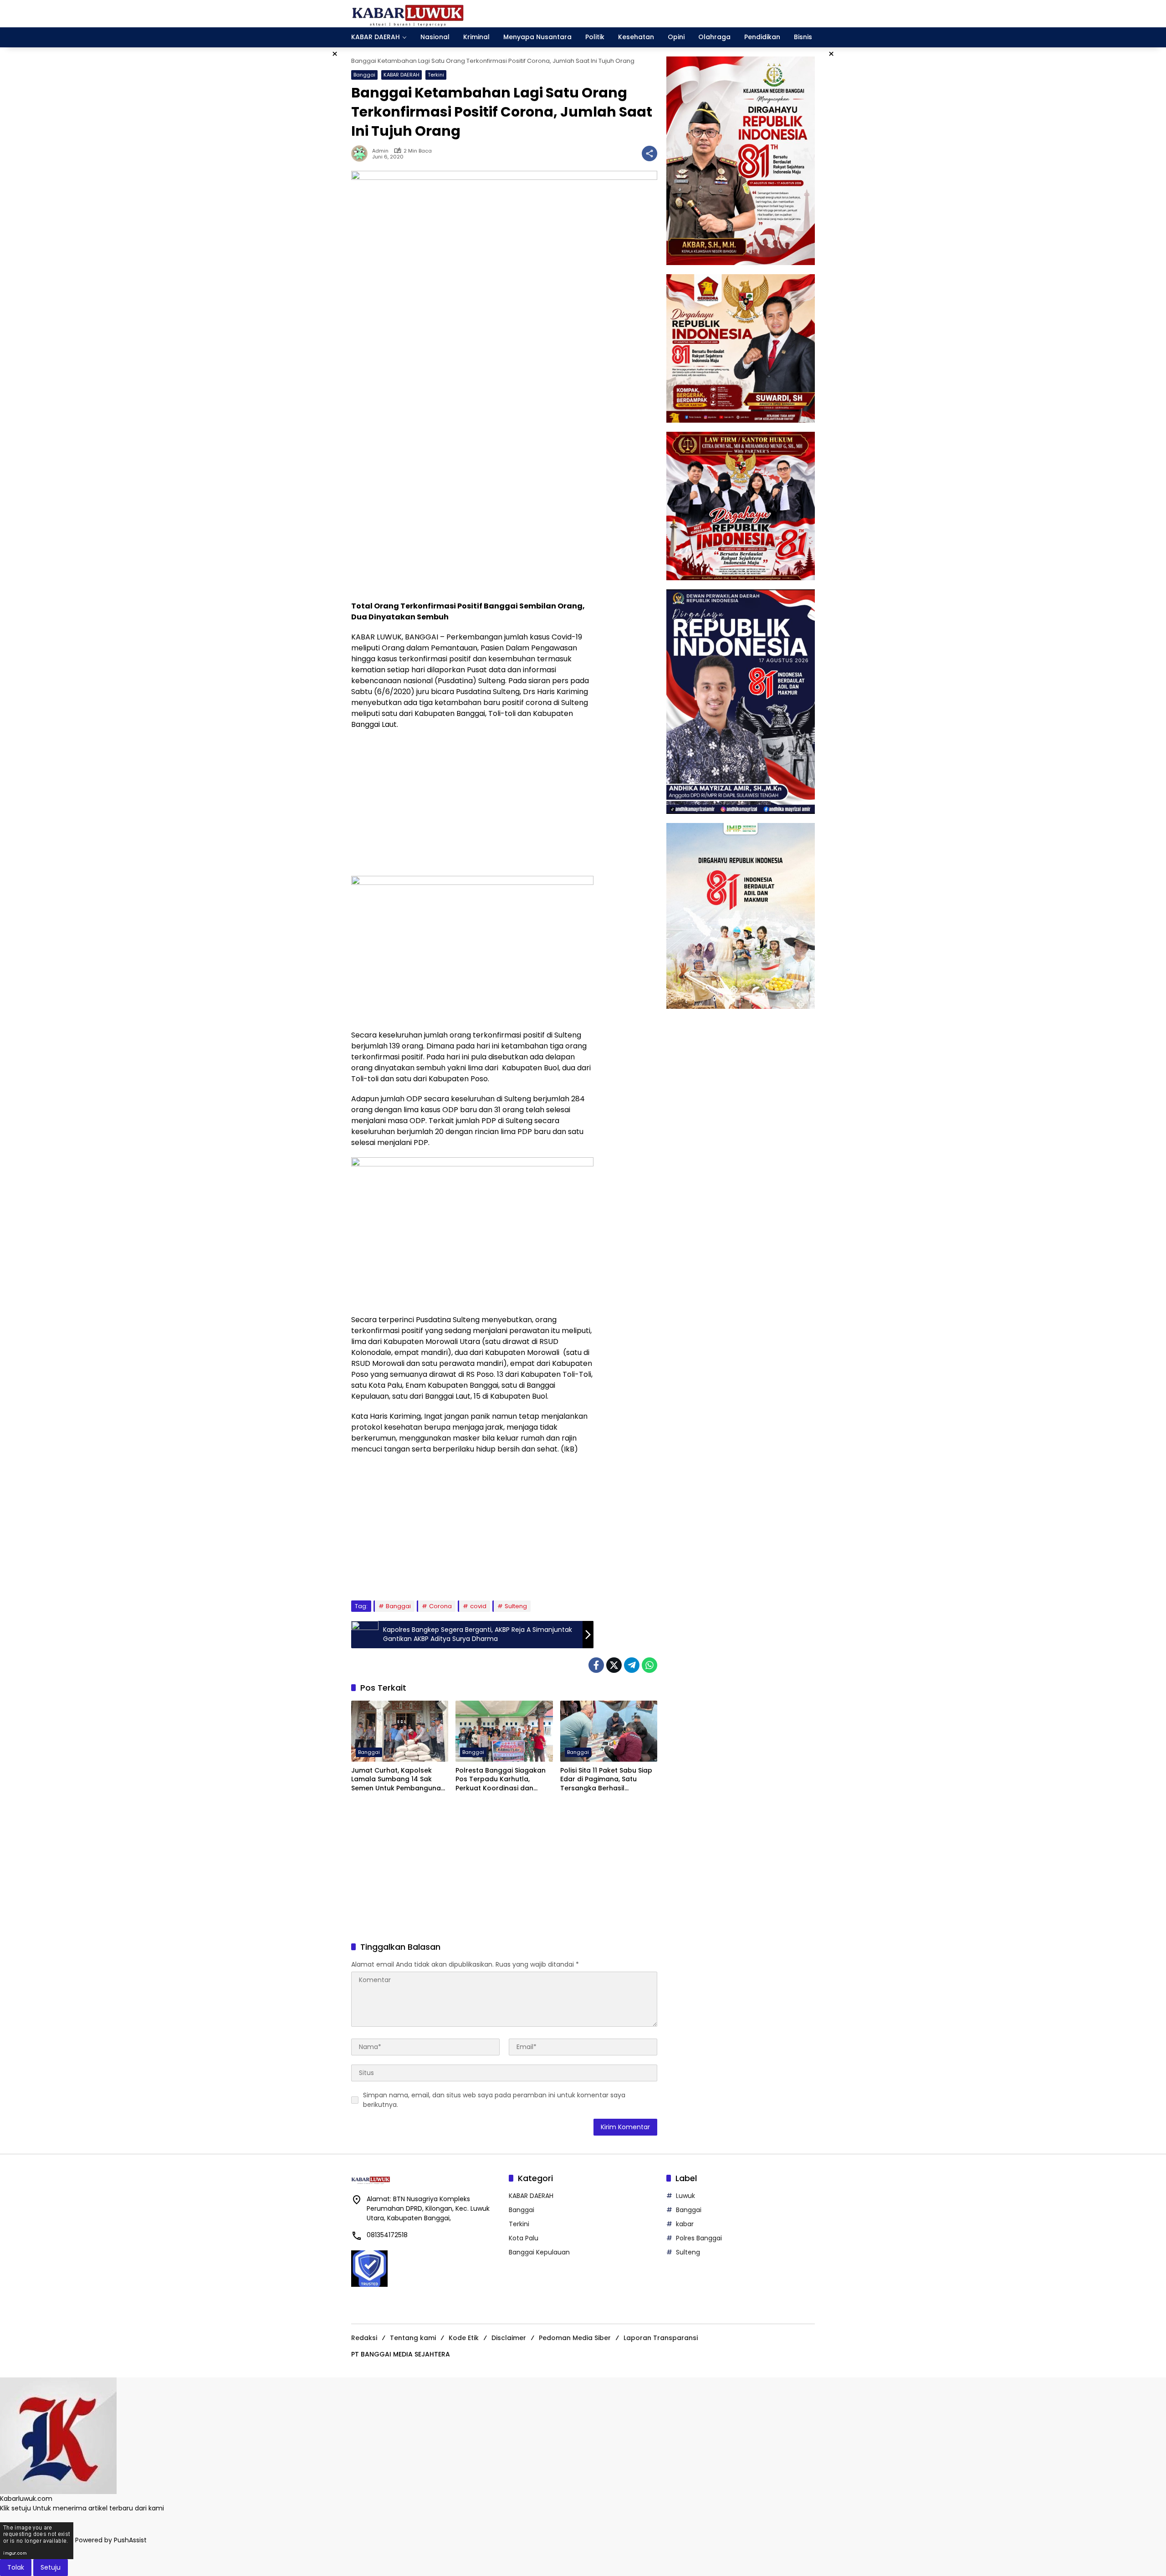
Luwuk (685, 2196)
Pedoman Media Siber (575, 2338)
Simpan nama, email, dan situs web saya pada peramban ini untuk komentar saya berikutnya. (494, 2100)
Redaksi (364, 2338)
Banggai (364, 75)
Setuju (51, 2567)
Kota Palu (524, 2238)
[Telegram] (632, 1665)
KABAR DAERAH (401, 75)
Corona (440, 1606)
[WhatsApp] (649, 1665)
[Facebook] (596, 1665)
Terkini (436, 75)
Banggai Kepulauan (539, 2252)
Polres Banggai (699, 2238)
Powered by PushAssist (111, 2540)
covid (478, 1606)
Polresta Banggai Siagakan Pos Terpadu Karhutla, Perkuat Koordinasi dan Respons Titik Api (501, 1780)
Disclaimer (509, 2338)
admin (380, 151)
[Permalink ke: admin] (362, 153)
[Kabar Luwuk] (408, 13)
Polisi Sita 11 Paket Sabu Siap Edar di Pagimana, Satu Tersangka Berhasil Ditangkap (606, 1780)
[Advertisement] (472, 528)
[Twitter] (614, 1665)
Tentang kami (413, 2338)
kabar (685, 2224)
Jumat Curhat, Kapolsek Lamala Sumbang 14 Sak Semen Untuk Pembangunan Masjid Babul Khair (398, 1780)
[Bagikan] (649, 153)
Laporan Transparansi (661, 2338)
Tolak (16, 2567)
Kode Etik (464, 2338)
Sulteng (516, 1606)
